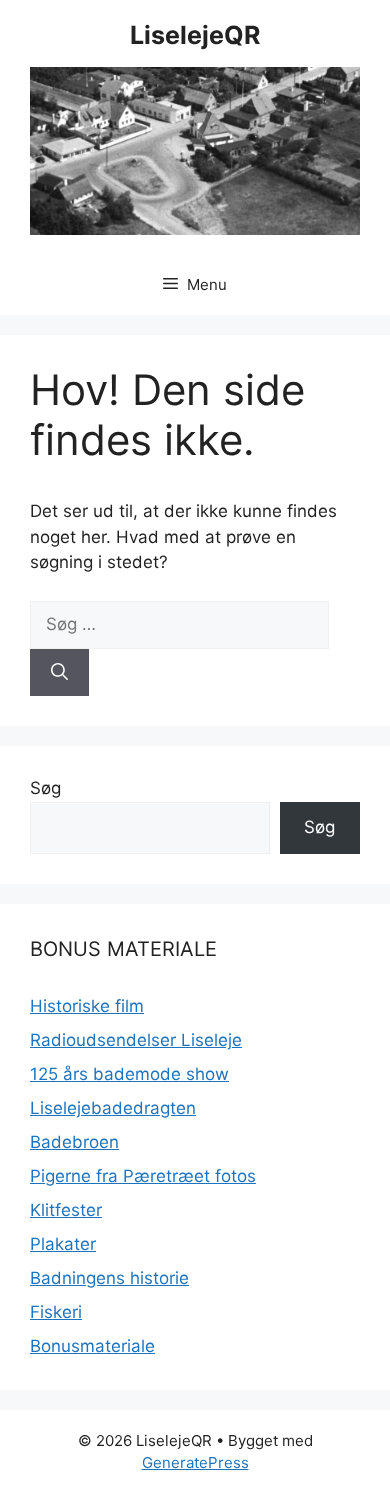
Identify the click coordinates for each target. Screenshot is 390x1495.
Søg (45, 788)
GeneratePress (195, 1462)
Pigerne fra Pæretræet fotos (143, 1176)
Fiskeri (56, 1312)
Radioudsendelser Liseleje (136, 1040)
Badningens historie (109, 1278)
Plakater (63, 1244)
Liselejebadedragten (113, 1108)
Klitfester (66, 1210)
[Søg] (59, 673)
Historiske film (87, 1006)
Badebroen (74, 1142)
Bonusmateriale (92, 1346)
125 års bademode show (129, 1074)
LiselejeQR (195, 35)
